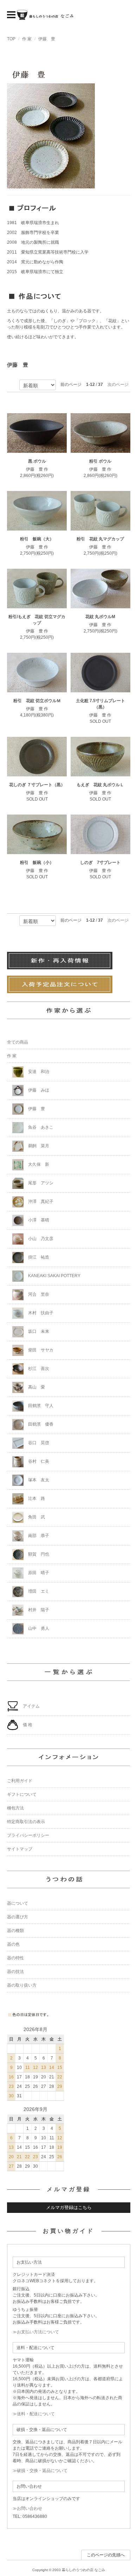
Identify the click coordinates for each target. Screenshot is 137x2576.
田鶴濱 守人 (40, 1406)
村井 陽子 (38, 1610)
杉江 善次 (38, 1369)
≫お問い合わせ (27, 2508)
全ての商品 (18, 1042)
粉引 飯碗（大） (37, 539)
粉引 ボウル (100, 461)
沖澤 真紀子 (40, 1202)
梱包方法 (15, 1808)
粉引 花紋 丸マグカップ (100, 539)
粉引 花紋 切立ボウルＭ (37, 701)
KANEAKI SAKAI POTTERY (54, 1276)
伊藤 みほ (38, 1090)
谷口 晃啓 (38, 1443)
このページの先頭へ (106, 2555)
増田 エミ (38, 1591)
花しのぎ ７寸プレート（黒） (37, 785)
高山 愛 (36, 1387)
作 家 (27, 39)
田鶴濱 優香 (40, 1424)
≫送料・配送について (34, 2414)
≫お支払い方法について (36, 2332)
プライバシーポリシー (28, 1835)
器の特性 (15, 1958)
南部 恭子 (38, 1536)
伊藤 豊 (47, 39)
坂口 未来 (38, 1331)
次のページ (118, 385)
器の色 (13, 1944)
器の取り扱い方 (22, 1985)
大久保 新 (38, 1164)
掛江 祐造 (38, 1257)
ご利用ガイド (20, 1781)
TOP (11, 39)
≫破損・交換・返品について (40, 2471)
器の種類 (15, 1931)
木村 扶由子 (40, 1313)
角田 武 (36, 1517)
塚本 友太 (38, 1480)
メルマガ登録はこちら (69, 2207)
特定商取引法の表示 (26, 1822)
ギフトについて (22, 1794)
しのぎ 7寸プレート (100, 863)
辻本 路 (36, 1498)
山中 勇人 (38, 1628)
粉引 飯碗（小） (37, 863)
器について (18, 1903)
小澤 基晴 (38, 1220)
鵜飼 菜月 (38, 1146)
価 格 (27, 1725)
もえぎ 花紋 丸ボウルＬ (100, 785)
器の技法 (15, 1972)
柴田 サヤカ (40, 1350)
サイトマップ (20, 1849)
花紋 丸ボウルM (100, 617)
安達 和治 (38, 1072)
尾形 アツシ (40, 1183)
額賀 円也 (38, 1554)
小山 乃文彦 (40, 1239)
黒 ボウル (37, 461)
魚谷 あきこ (40, 1127)
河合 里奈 (38, 1294)
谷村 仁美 (38, 1461)
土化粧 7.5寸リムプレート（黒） (100, 704)
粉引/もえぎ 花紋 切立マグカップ (37, 620)
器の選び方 (18, 1917)
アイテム (31, 1706)
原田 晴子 (38, 1573)
